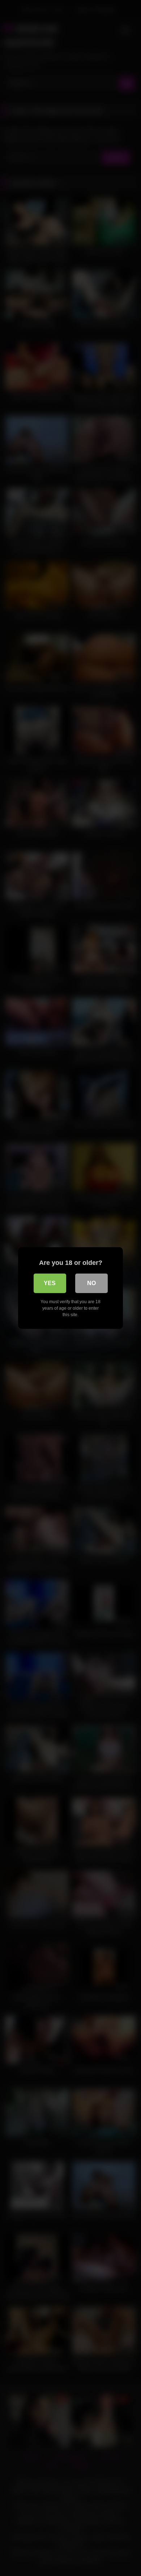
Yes (50, 1283)
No (91, 1283)
